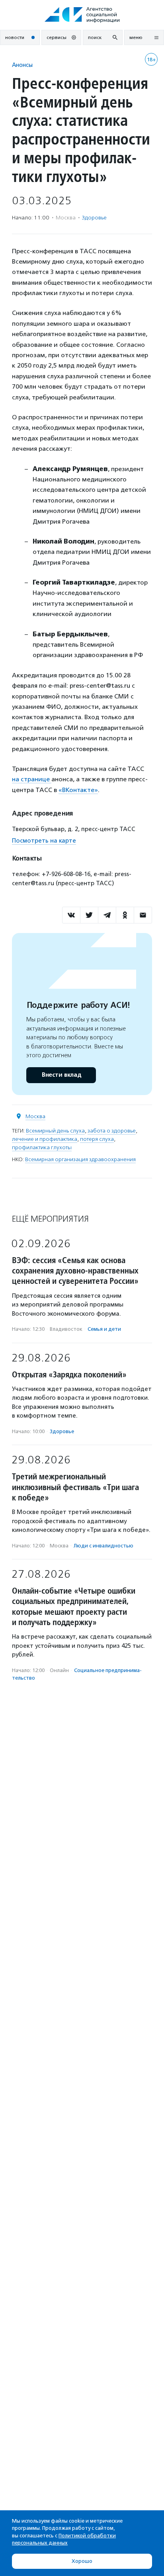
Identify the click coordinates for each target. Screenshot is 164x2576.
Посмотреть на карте (44, 841)
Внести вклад (61, 1075)
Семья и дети (104, 1329)
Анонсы (22, 65)
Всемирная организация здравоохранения (80, 1159)
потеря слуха (97, 1139)
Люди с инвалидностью (103, 1546)
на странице (32, 779)
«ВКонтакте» (78, 790)
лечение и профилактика (45, 1139)
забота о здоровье (112, 1131)
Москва (35, 1116)
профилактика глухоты (42, 1147)
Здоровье (94, 218)
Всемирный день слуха (55, 1131)
